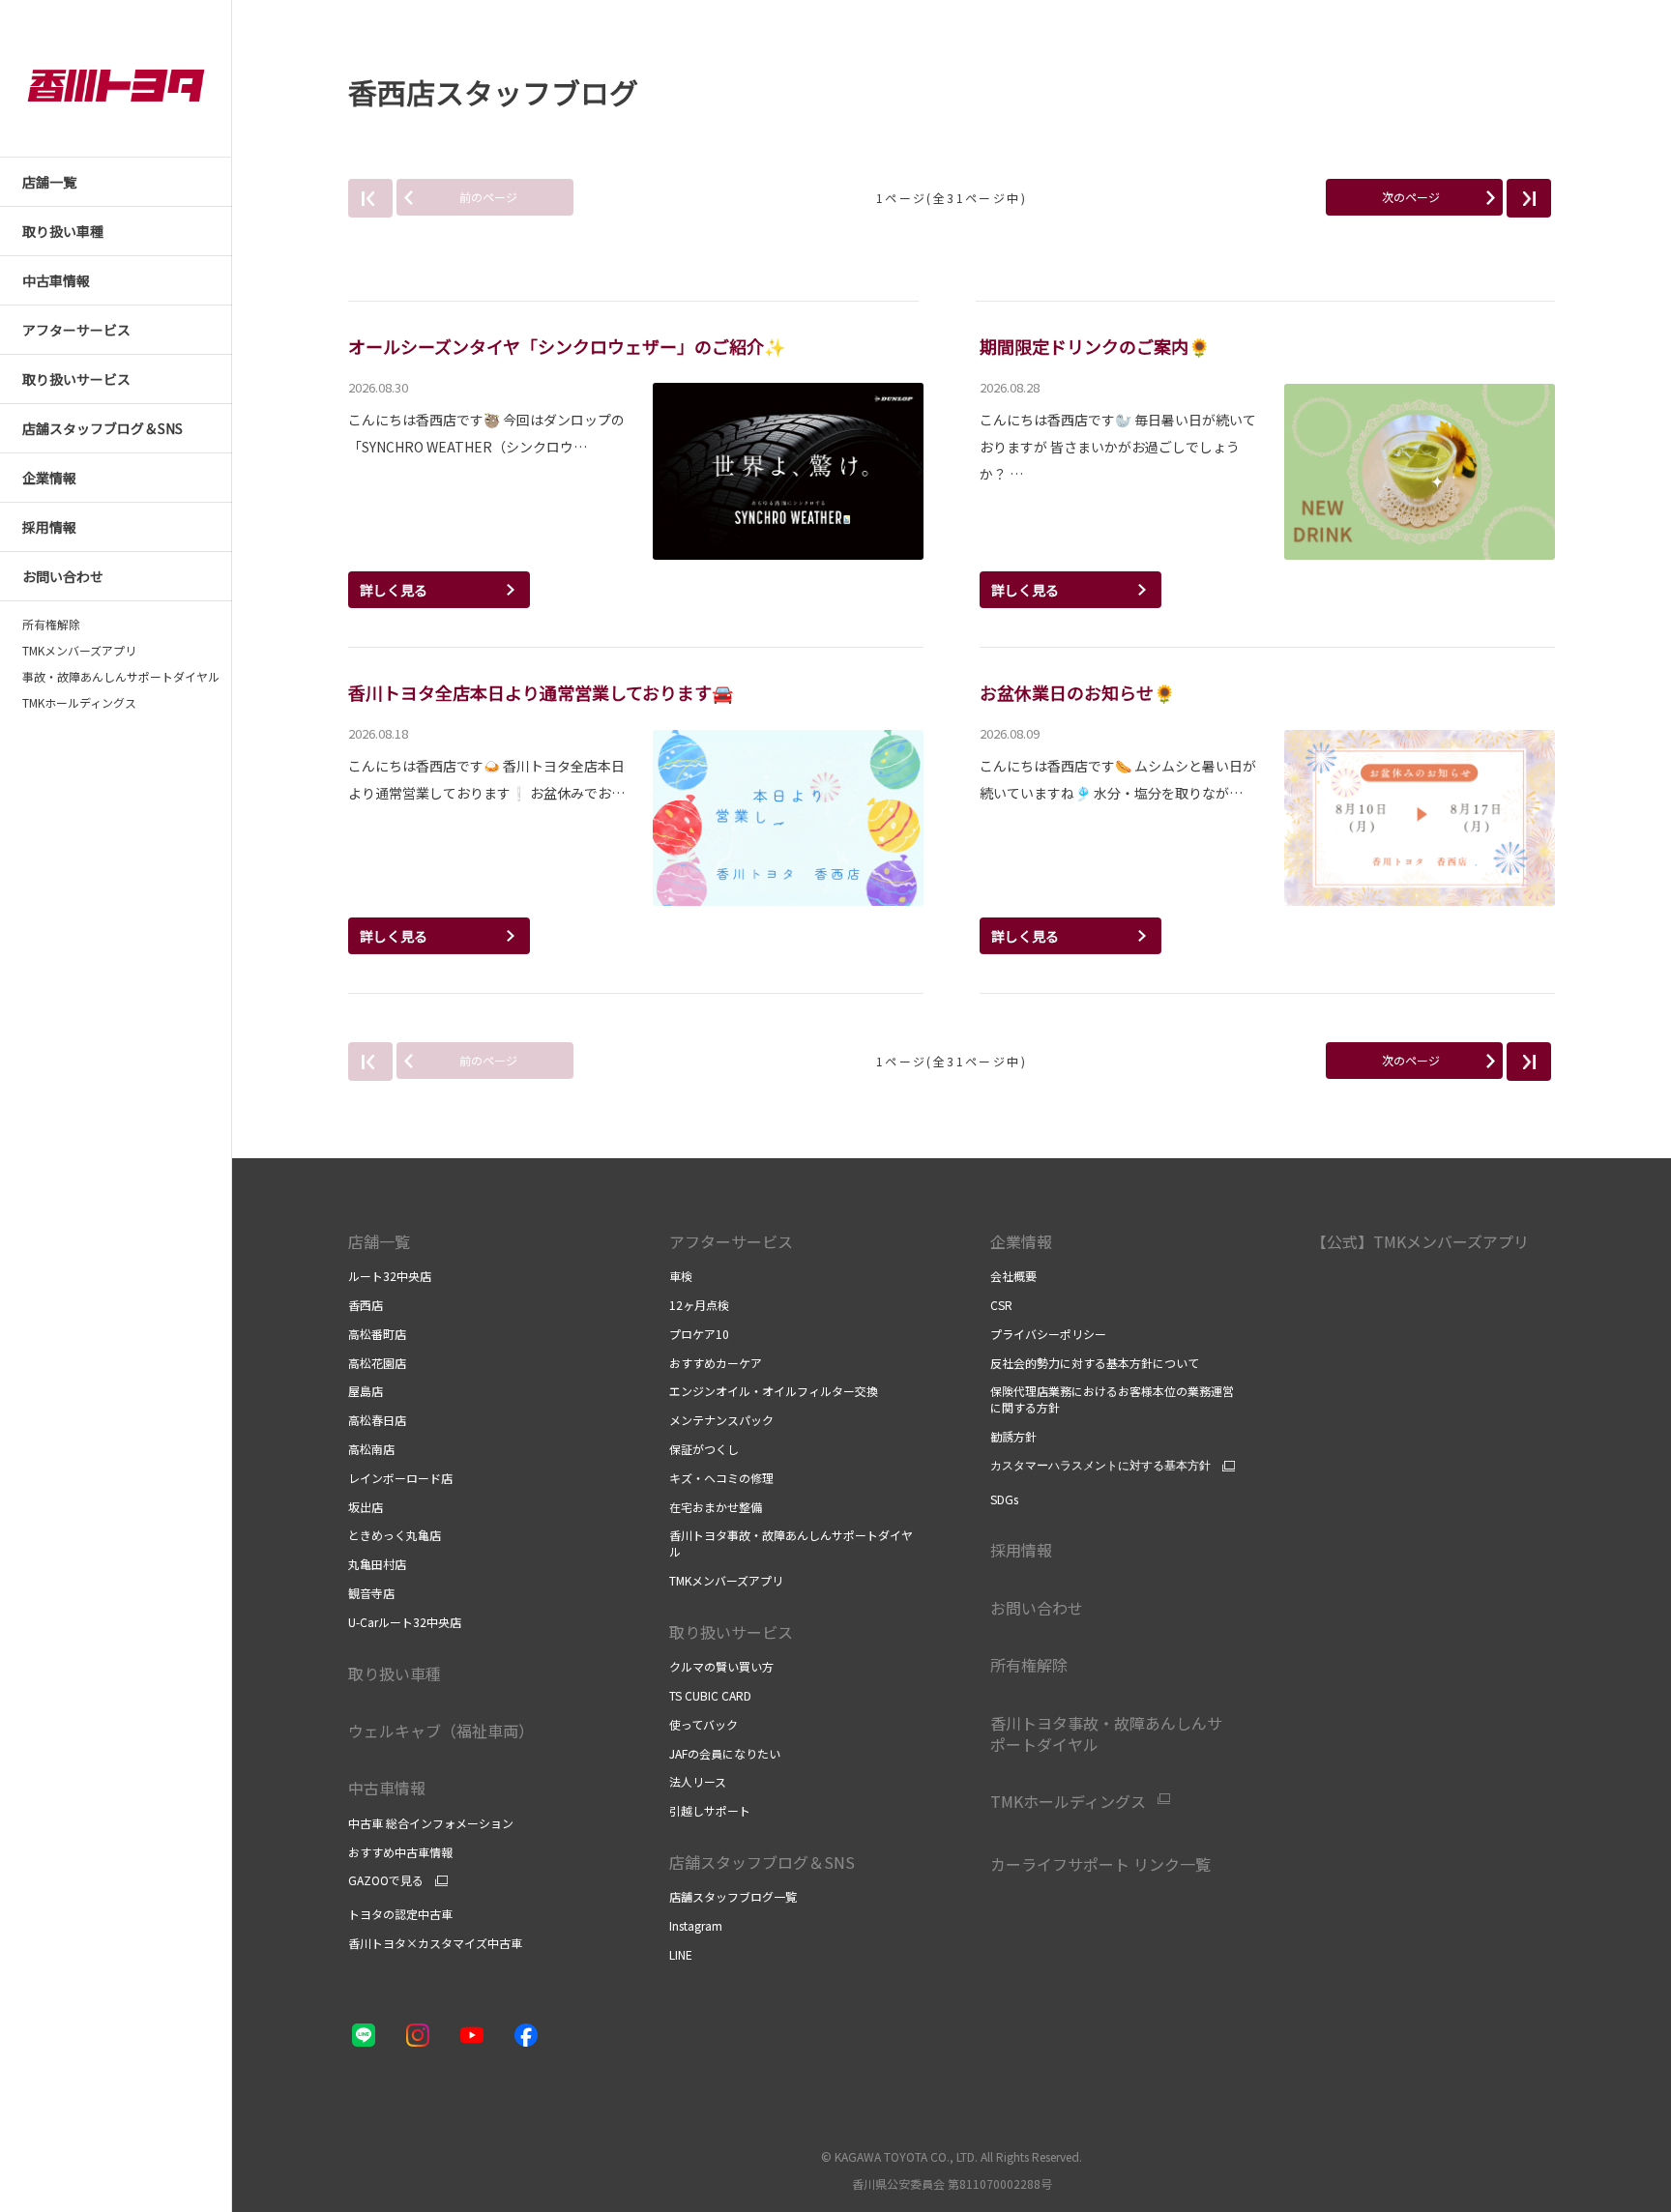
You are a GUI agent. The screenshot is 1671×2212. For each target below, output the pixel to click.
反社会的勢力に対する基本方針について (1095, 1363)
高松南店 (371, 1449)
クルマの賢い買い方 (721, 1666)
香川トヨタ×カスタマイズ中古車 (435, 1943)
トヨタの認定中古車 (400, 1914)
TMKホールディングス (79, 703)
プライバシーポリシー (1050, 1334)
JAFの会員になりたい (725, 1753)
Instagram (696, 1925)
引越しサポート (710, 1810)
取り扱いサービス (731, 1632)
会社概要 (1013, 1276)
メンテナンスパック (721, 1420)
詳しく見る (394, 590)
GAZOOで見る (386, 1880)
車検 (681, 1276)
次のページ (1411, 197)
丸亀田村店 (377, 1564)
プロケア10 (699, 1334)
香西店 (366, 1305)
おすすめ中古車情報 (400, 1852)
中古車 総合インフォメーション (431, 1823)
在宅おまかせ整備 (716, 1507)
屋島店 (366, 1391)
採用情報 (1021, 1550)
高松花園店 (377, 1363)
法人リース (698, 1781)
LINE (681, 1954)
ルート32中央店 (390, 1276)
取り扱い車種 (395, 1674)
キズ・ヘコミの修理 (721, 1478)
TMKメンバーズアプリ (79, 651)
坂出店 (366, 1507)
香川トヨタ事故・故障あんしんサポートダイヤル (791, 1543)
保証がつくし (704, 1449)
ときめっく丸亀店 (395, 1535)
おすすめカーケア (716, 1363)
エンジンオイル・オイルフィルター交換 (774, 1391)
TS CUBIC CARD (710, 1695)
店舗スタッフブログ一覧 (733, 1896)
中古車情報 (387, 1788)
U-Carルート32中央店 (405, 1622)
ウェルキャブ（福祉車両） (441, 1731)
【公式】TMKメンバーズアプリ (1420, 1241)
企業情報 (1021, 1241)
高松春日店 (377, 1420)
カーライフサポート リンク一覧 (1100, 1864)
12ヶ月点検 (699, 1305)
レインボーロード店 (400, 1478)
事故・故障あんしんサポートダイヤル (121, 677)
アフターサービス (731, 1241)
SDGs (1004, 1499)
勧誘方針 (1013, 1436)
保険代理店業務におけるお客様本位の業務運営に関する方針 (1112, 1399)
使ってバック (704, 1724)
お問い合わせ (1037, 1608)
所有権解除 (51, 625)
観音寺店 (371, 1593)
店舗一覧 (379, 1241)
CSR (1001, 1305)
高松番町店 (377, 1334)
